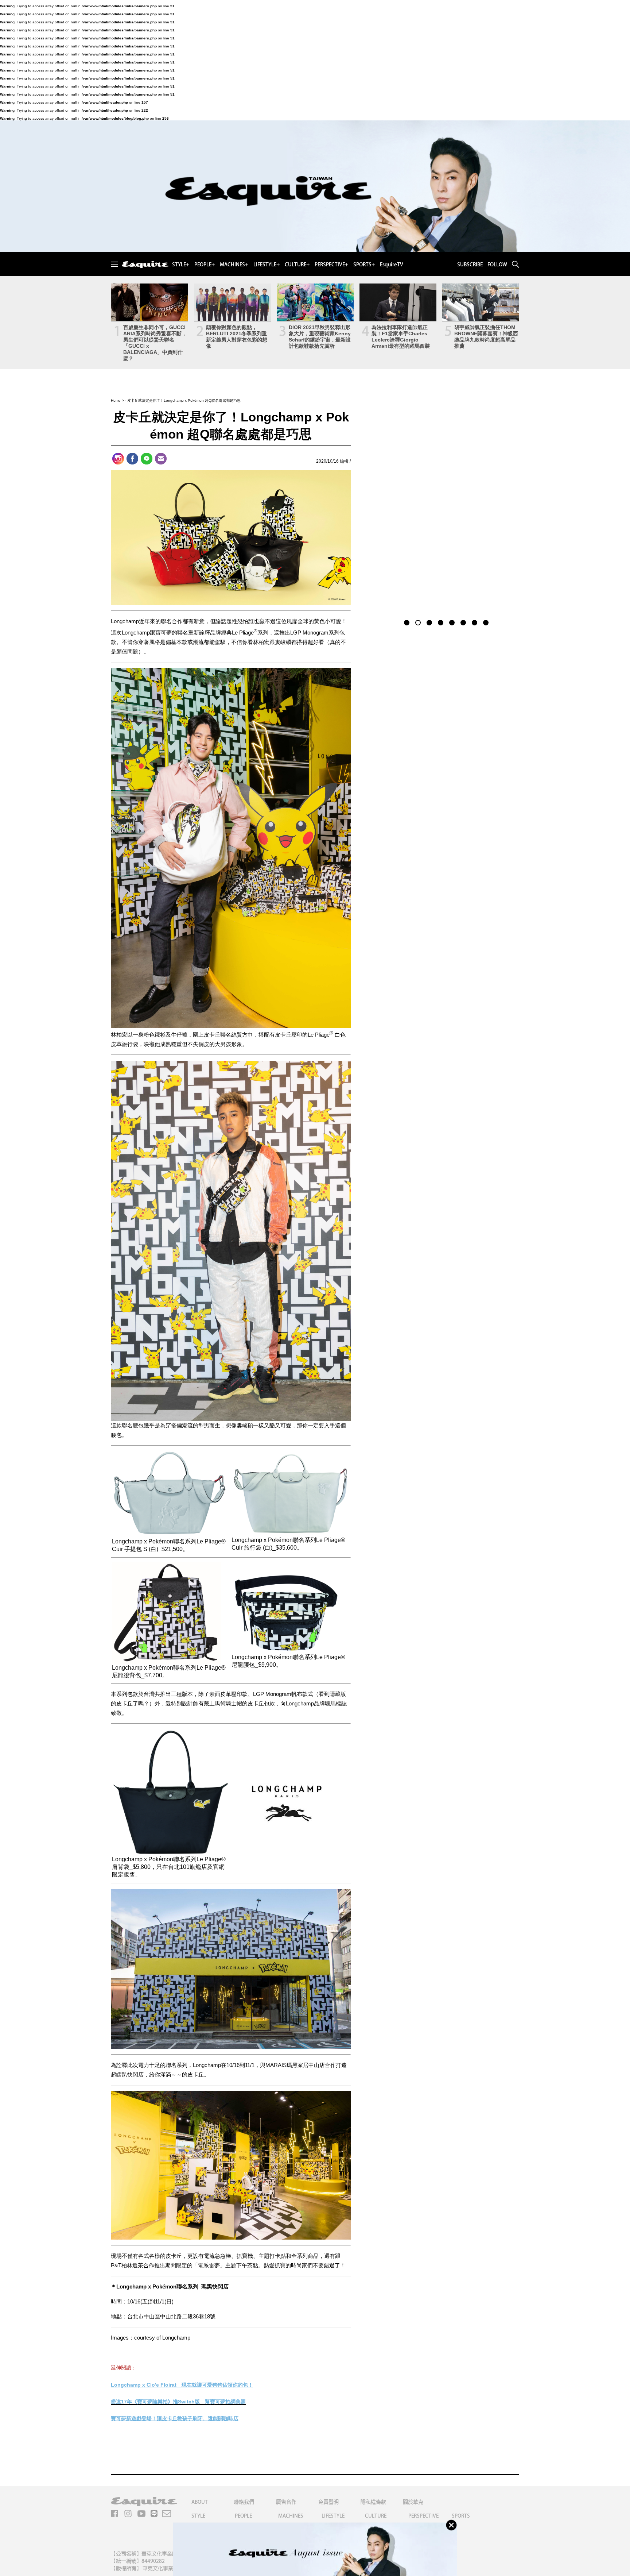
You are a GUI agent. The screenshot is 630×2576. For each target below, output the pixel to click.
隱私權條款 (373, 2502)
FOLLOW (497, 265)
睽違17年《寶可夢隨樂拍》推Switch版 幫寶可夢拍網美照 (178, 2402)
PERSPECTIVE (423, 2516)
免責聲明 (328, 2502)
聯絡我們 (244, 2502)
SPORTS (461, 2516)
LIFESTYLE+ (267, 265)
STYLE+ (181, 265)
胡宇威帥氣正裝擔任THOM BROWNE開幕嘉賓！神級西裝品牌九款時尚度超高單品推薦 (486, 337)
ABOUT (200, 2502)
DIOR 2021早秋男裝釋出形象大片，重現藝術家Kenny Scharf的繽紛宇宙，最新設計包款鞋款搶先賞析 (320, 337)
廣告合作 (286, 2502)
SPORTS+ (364, 265)
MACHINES (291, 2516)
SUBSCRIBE (470, 265)
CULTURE (376, 2516)
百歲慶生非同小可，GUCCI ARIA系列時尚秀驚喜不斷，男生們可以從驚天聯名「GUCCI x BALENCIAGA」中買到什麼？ (155, 343)
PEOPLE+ (205, 265)
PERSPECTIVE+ (331, 265)
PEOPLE (243, 2516)
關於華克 (413, 2502)
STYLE (198, 2516)
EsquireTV (392, 265)
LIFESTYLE (333, 2516)
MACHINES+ (234, 265)
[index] (145, 265)
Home (116, 400)
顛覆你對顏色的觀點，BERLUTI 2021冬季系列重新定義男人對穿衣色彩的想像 (237, 337)
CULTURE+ (297, 265)
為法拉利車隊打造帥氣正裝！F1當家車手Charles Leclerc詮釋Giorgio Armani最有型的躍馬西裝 (401, 337)
